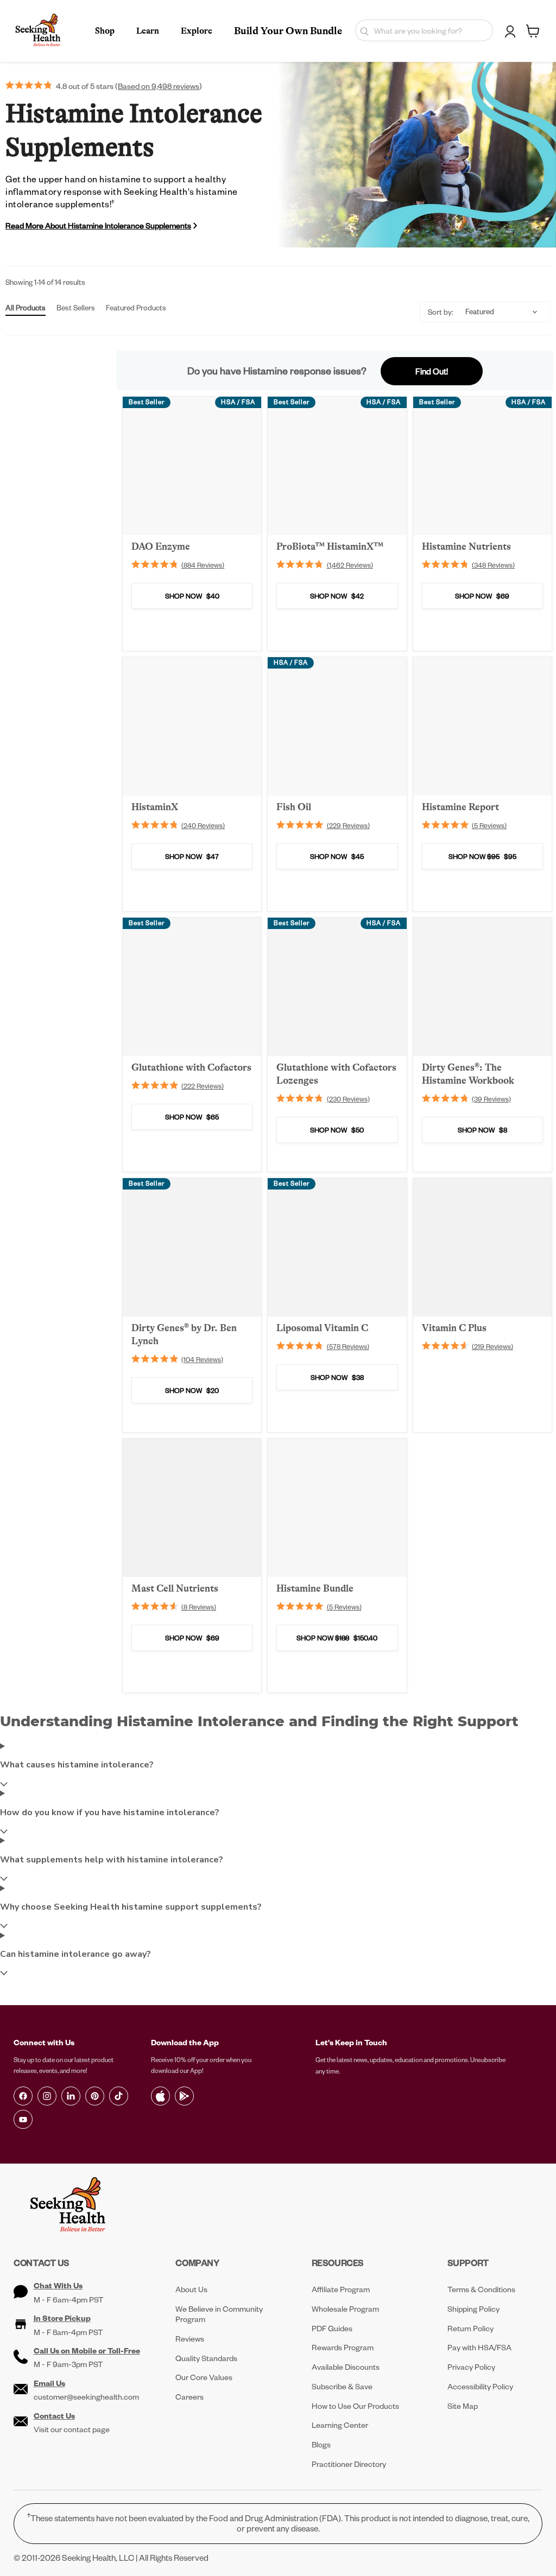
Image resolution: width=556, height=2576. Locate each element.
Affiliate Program (341, 2289)
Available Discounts (346, 2367)
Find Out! (432, 371)
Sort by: (441, 312)
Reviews (190, 2339)
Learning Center (340, 2425)
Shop (105, 31)
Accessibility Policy (480, 2386)
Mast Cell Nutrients (175, 1588)
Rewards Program (343, 2347)
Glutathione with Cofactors (191, 1067)
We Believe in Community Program (219, 2314)
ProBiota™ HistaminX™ (330, 546)
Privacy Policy (471, 2367)
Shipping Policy (473, 2309)
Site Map (463, 2406)
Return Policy (470, 2328)
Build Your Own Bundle (288, 31)
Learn (148, 31)
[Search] (362, 30)
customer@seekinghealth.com (86, 2397)
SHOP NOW (192, 596)
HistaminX (155, 807)
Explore (197, 31)
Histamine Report (460, 807)
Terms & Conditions (481, 2289)
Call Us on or (87, 2351)
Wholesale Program (345, 2309)
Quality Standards (206, 2358)
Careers (189, 2397)
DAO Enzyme (161, 546)
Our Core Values (204, 2377)
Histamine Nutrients (466, 546)
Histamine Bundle (315, 1588)
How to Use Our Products (355, 2406)
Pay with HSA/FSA (479, 2347)
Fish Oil (294, 807)
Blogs (321, 2444)
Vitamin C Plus (454, 1328)
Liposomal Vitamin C (322, 1328)
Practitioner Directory (349, 2464)
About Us (191, 2289)
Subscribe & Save (342, 2386)
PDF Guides (332, 2328)
